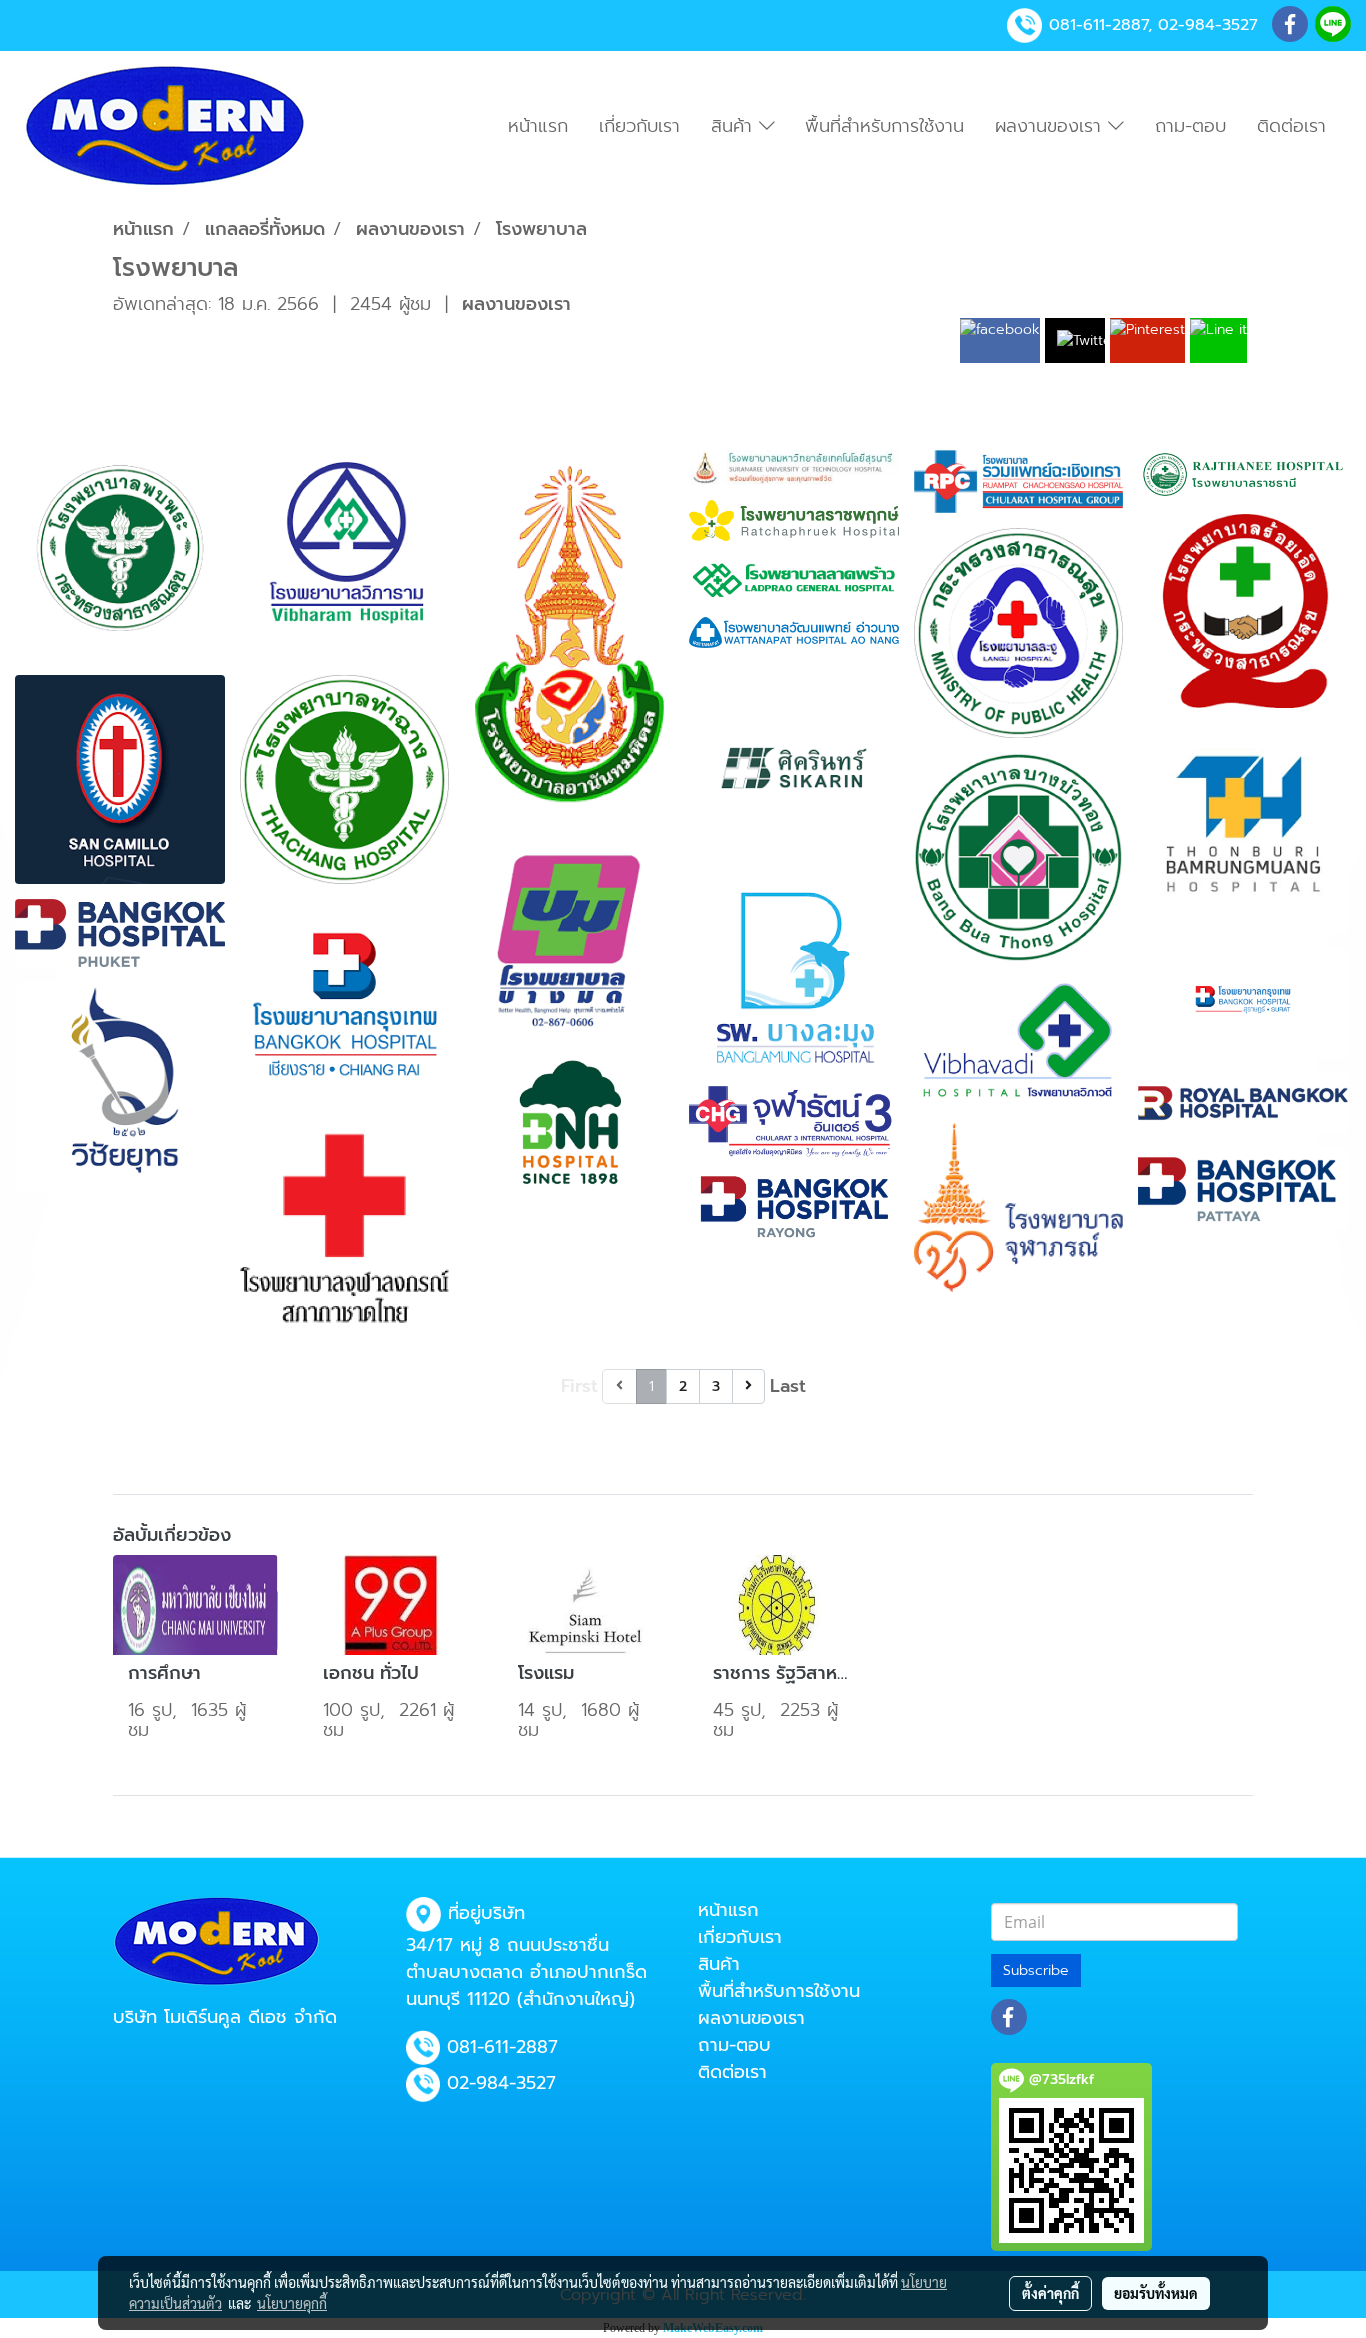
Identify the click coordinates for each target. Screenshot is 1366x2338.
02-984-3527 (1208, 25)
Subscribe (1036, 1970)
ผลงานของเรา (1051, 126)
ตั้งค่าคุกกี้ (1050, 2293)
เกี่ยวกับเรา (639, 126)
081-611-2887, (1100, 25)
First (579, 1386)
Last (788, 1386)
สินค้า (735, 126)
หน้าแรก (538, 126)
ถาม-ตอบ (1190, 126)
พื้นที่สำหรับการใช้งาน (884, 126)
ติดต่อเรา (1291, 126)
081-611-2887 (502, 2047)
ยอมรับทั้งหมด (1156, 2293)
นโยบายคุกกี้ (292, 2303)
